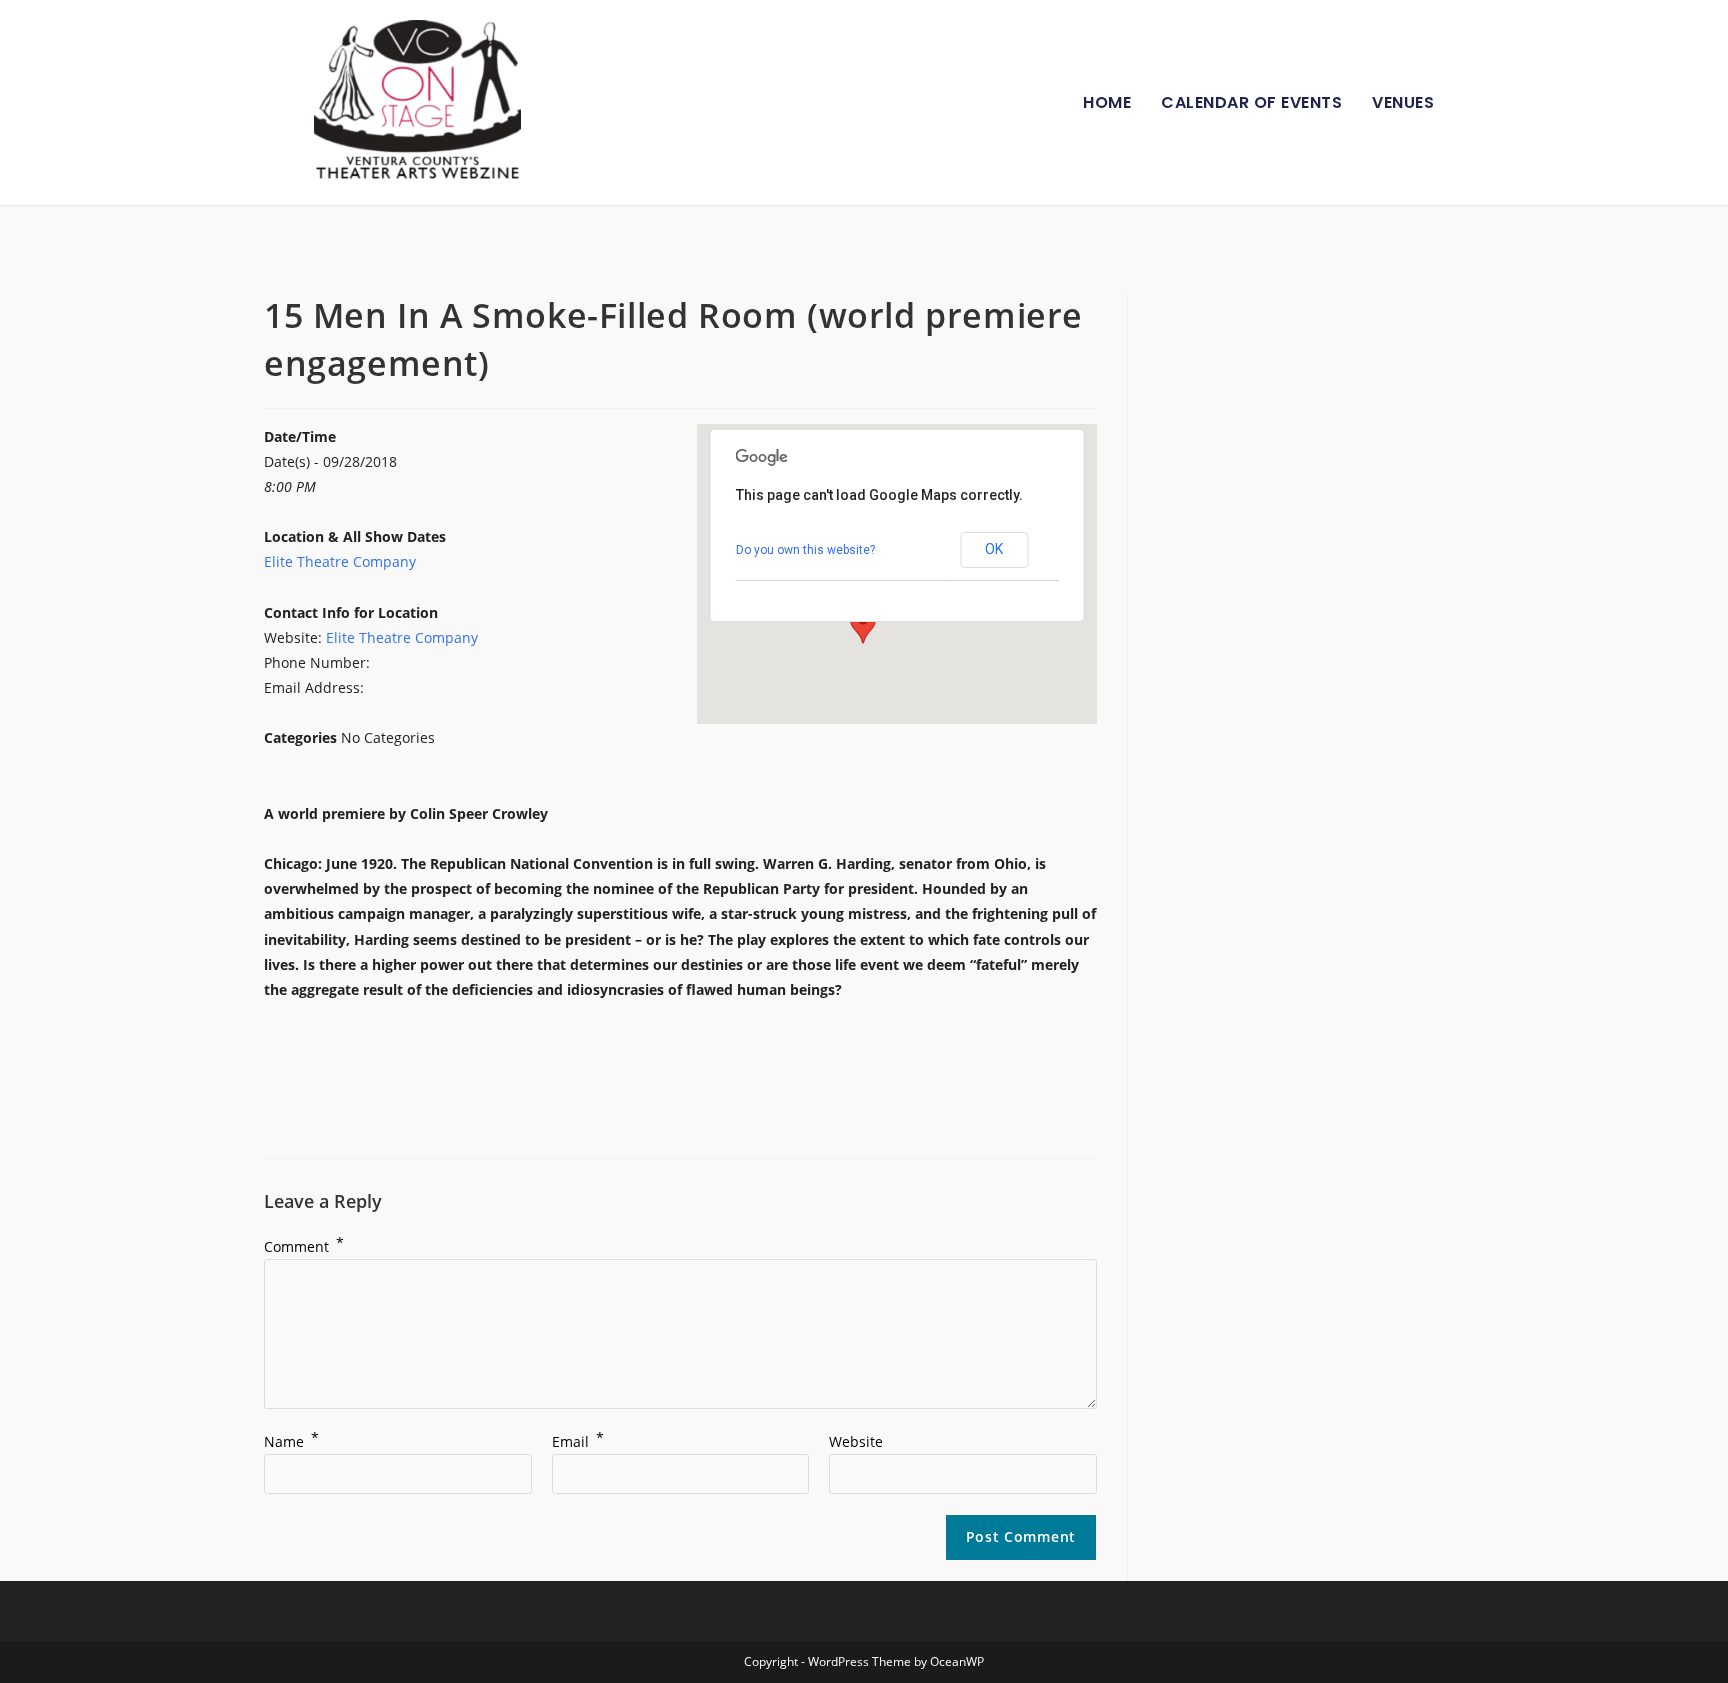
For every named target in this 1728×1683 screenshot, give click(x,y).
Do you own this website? (805, 550)
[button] (863, 625)
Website (856, 1441)
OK (994, 549)
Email (578, 1441)
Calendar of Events (1251, 102)
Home (1107, 102)
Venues (1403, 102)
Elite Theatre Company (340, 561)
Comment (304, 1246)
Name (291, 1441)
